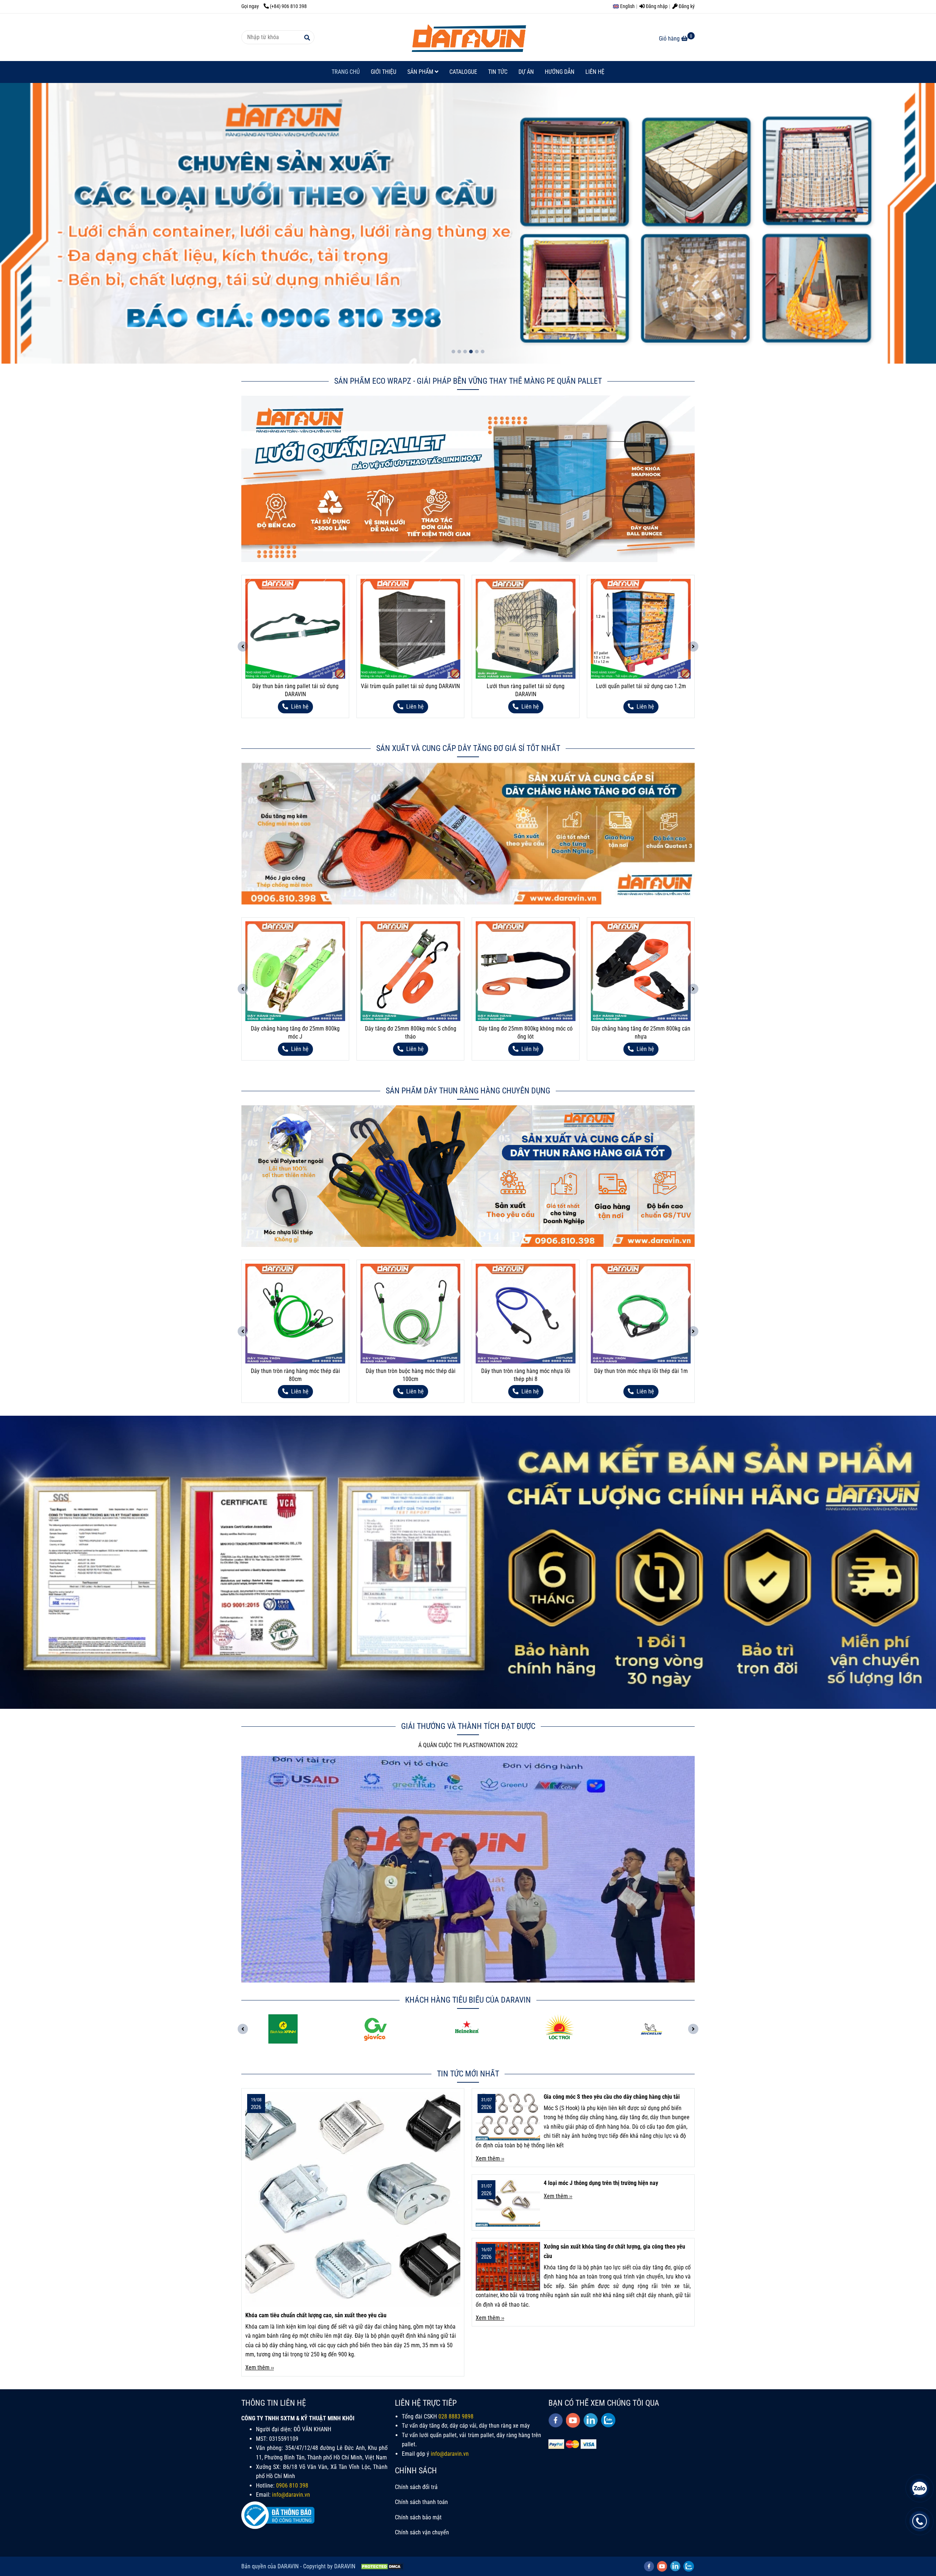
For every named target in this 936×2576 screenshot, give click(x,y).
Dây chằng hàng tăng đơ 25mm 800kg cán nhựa (411, 1033)
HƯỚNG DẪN (560, 72)
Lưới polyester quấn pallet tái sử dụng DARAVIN (526, 690)
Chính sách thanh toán (421, 2502)
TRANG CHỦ (346, 72)
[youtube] (573, 2420)
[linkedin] (591, 2420)
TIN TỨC (498, 72)
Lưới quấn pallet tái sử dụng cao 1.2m (411, 686)
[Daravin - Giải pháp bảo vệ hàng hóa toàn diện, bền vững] (468, 37)
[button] (626, 6)
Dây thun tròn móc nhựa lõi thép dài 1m (411, 1371)
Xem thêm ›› (260, 2368)
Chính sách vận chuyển (422, 2532)
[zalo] (608, 2420)
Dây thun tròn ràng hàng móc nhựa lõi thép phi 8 (295, 1375)
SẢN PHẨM (421, 72)
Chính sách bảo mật (418, 2517)
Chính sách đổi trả (416, 2487)
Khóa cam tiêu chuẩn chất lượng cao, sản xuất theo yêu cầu (316, 2315)
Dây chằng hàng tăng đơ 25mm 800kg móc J (641, 1033)
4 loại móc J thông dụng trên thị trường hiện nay (601, 2183)
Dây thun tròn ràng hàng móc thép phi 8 (641, 1371)
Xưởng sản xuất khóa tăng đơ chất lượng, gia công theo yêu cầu (614, 2251)
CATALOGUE (463, 72)
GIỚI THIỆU (384, 72)
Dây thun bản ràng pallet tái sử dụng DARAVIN (641, 690)
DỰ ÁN (526, 72)
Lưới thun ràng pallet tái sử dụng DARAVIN (295, 690)
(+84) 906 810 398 (288, 6)
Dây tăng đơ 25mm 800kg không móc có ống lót (295, 1033)
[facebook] (556, 2420)
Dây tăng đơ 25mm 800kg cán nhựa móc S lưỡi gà (526, 1033)
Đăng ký (686, 6)
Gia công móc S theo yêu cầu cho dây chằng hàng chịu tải (612, 2097)
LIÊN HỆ (595, 72)
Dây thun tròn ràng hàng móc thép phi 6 (526, 1371)
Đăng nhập (656, 6)
